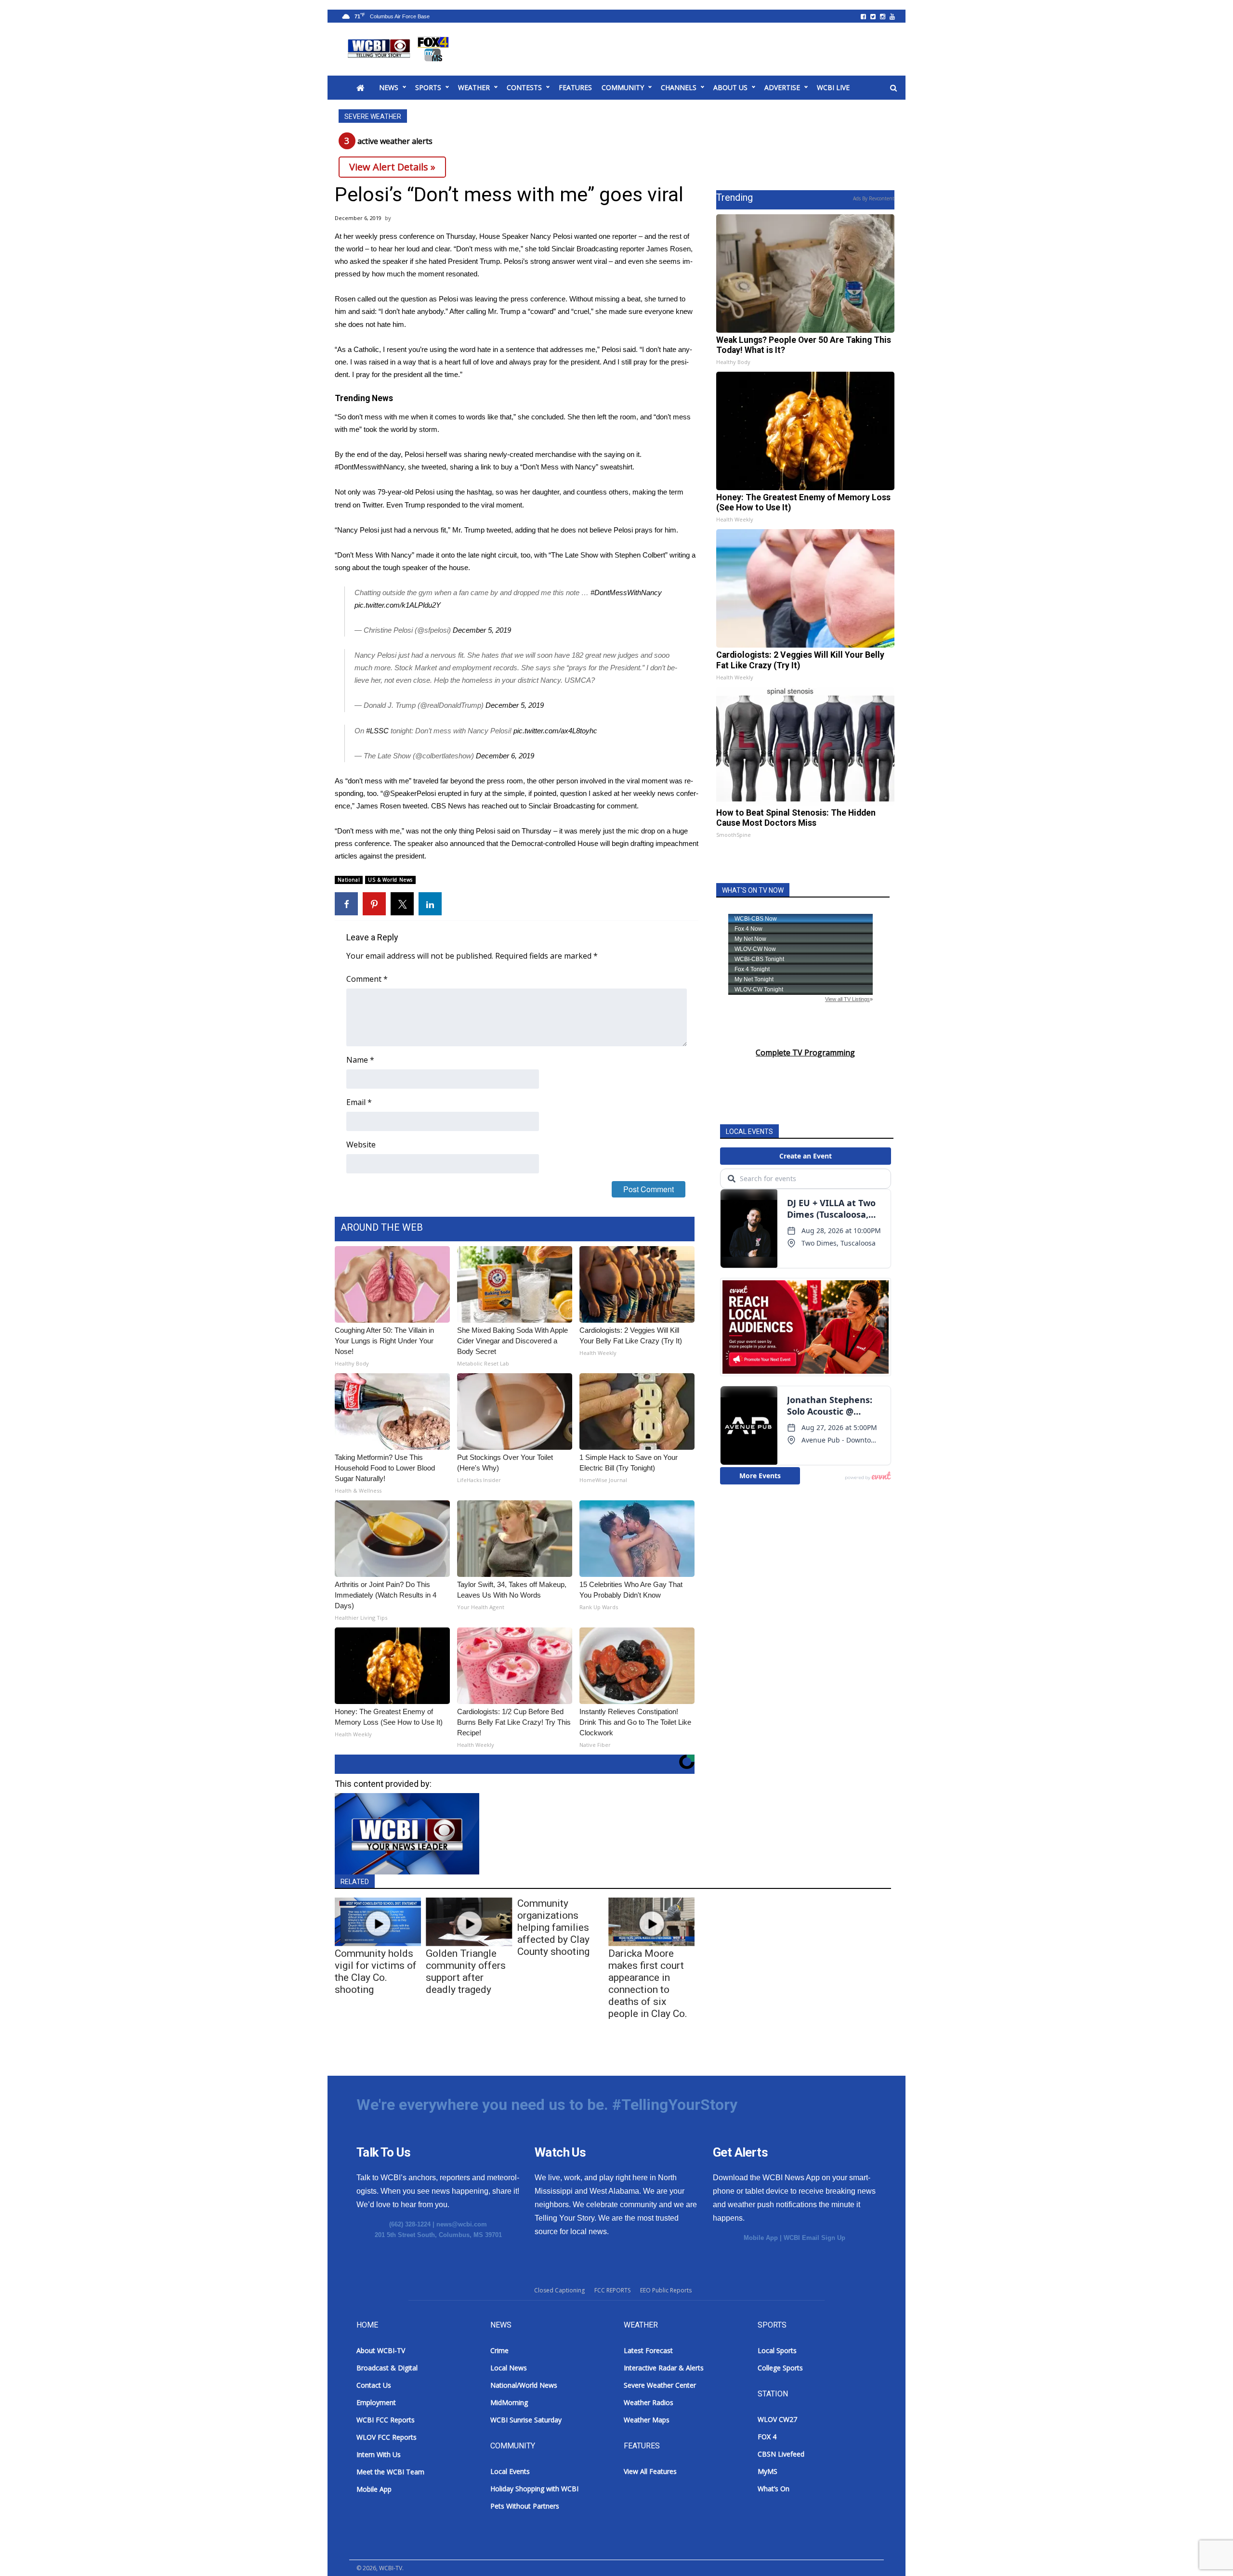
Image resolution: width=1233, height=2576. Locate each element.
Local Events (510, 2471)
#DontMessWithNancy (626, 592)
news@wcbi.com (462, 2224)
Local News (509, 2368)
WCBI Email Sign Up (814, 2238)
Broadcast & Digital (387, 2368)
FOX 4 (767, 2437)
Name (360, 1060)
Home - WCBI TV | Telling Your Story (400, 49)
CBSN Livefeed (781, 2454)
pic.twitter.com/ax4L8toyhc (555, 731)
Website (361, 1145)
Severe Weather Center (660, 2385)
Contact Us (374, 2385)
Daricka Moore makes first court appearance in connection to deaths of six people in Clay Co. (648, 1984)
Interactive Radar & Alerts (664, 2368)
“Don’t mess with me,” (488, 249)
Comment (367, 979)
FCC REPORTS (612, 2290)
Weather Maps (647, 2420)
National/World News (524, 2385)
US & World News (390, 880)
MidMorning (509, 2402)
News (389, 87)
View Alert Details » (392, 167)
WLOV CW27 (777, 2419)
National (349, 880)
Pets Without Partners (525, 2506)
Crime (499, 2350)
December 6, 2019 (505, 756)
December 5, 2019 (482, 630)
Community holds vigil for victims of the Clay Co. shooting (376, 1971)
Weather (474, 87)
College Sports (780, 2368)
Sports (428, 87)
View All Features (650, 2471)
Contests (524, 87)
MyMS (767, 2471)
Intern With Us (379, 2454)
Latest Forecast (648, 2350)
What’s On (774, 2489)
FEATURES (575, 87)
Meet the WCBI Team (390, 2472)
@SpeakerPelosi (409, 793)
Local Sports (777, 2350)
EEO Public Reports (666, 2290)
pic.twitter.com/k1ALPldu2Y (398, 605)
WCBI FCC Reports (386, 2420)
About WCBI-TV (381, 2350)
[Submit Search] (893, 88)
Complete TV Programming (805, 1053)
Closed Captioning (559, 2290)
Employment (376, 2402)
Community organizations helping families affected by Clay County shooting (553, 1927)
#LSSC (377, 731)
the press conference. (533, 299)
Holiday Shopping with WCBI (534, 2489)
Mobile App (761, 2238)
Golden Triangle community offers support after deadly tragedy (466, 1971)
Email (359, 1102)
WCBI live (833, 87)
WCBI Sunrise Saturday (526, 2420)
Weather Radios (649, 2402)
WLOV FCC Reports (387, 2437)
